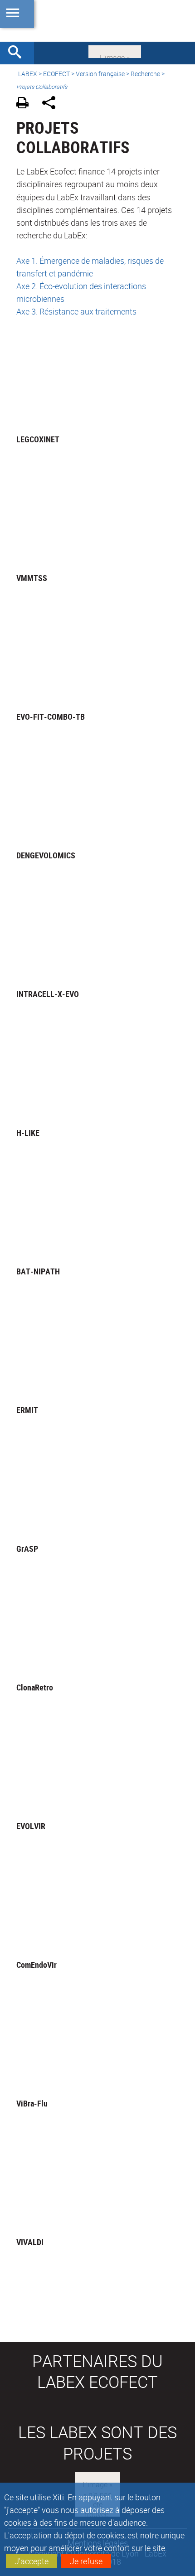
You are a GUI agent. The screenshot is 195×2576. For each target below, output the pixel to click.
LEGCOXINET (38, 439)
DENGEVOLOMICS (46, 855)
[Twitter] (115, 51)
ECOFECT (56, 74)
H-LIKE (28, 1133)
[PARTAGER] (52, 104)
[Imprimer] (26, 104)
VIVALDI (30, 2242)
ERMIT (27, 1410)
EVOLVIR (31, 1826)
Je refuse (86, 2561)
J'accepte (32, 2561)
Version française (100, 74)
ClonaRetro (35, 1687)
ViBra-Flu (32, 2103)
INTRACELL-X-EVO (48, 994)
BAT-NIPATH (38, 1271)
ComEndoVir (37, 1965)
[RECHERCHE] (18, 53)
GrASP (27, 1549)
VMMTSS (32, 578)
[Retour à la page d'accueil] (97, 21)
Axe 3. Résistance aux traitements (76, 311)
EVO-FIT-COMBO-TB (51, 717)
